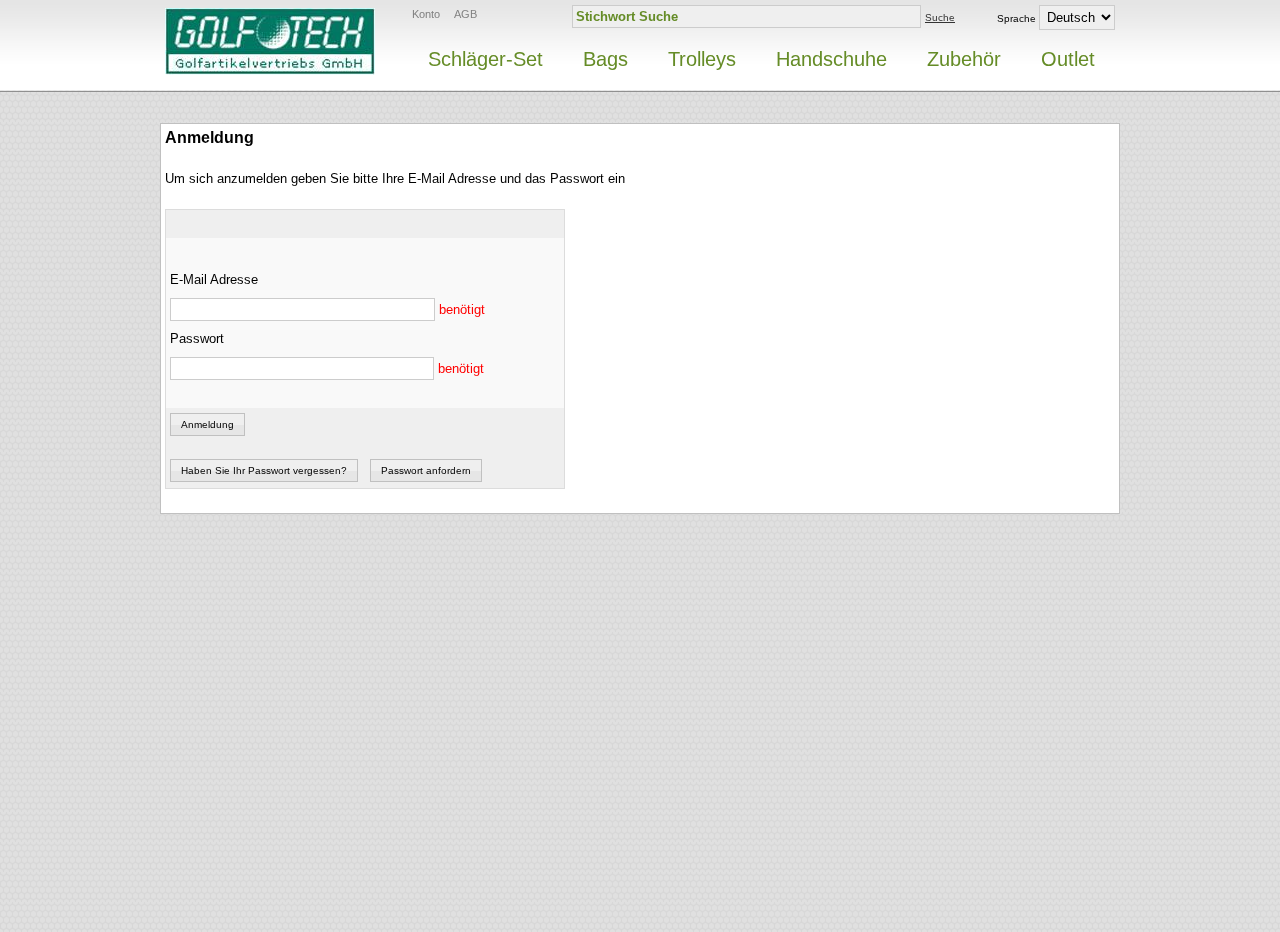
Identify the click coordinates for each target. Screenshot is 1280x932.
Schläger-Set (485, 59)
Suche (940, 17)
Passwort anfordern (426, 470)
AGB (465, 14)
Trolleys (702, 59)
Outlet (1068, 59)
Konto (426, 14)
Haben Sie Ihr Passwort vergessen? (264, 470)
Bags (605, 59)
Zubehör (964, 59)
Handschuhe (831, 59)
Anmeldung (207, 424)
